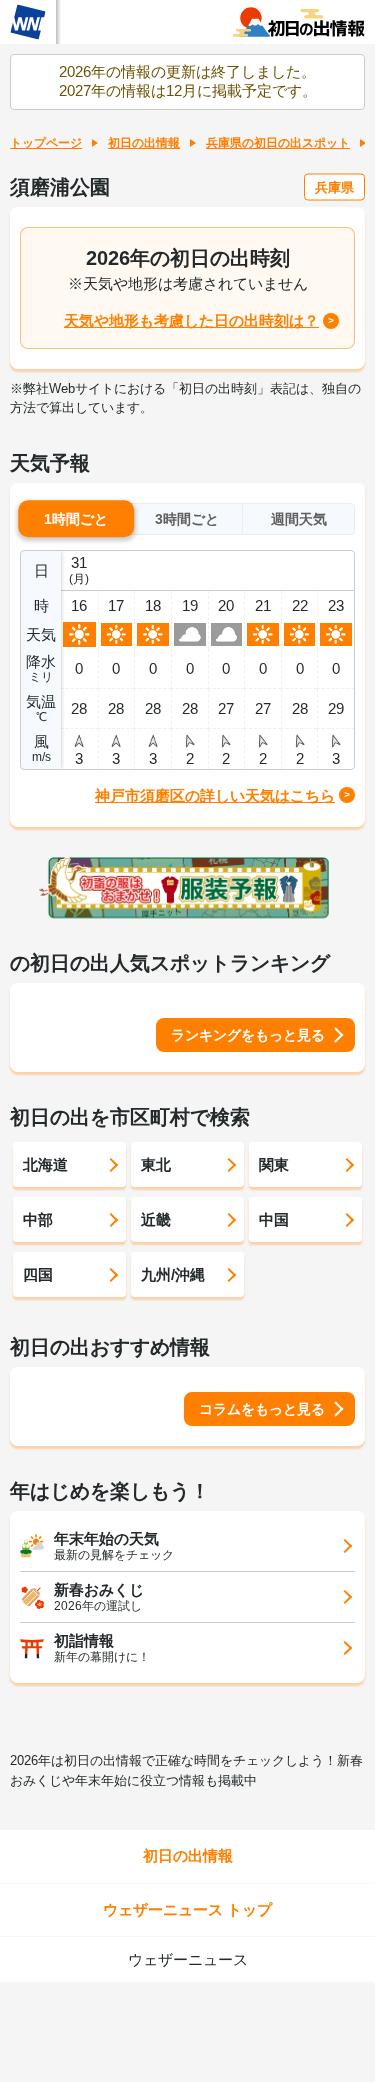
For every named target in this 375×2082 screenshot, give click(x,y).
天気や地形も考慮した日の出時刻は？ (191, 320)
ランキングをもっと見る (248, 1035)
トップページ (46, 143)
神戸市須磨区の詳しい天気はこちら (215, 795)
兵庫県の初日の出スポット (278, 143)
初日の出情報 (144, 143)
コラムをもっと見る (262, 1409)
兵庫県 (334, 186)
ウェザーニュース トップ (187, 1909)
